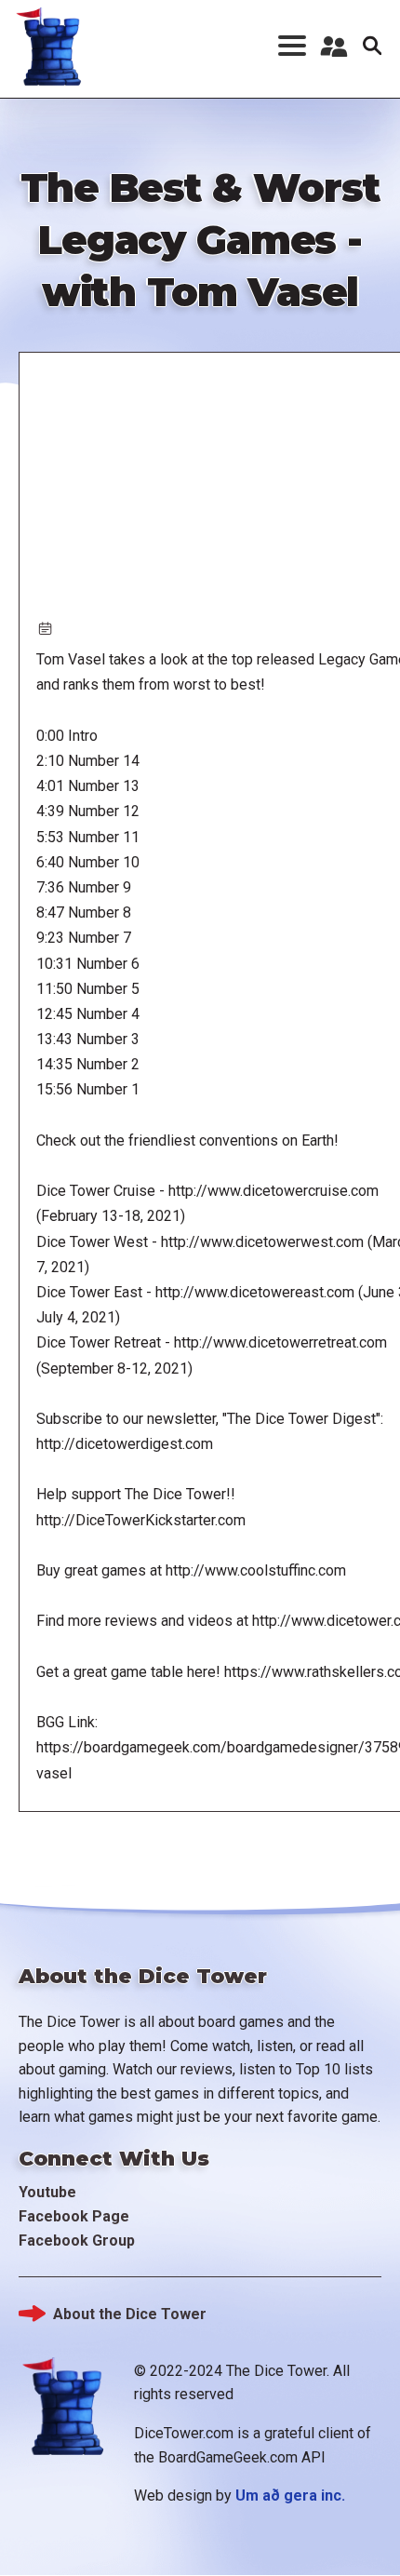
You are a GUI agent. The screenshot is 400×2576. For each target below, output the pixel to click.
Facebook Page (74, 2216)
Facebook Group (77, 2241)
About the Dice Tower (130, 2314)
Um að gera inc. (290, 2495)
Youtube (47, 2192)
